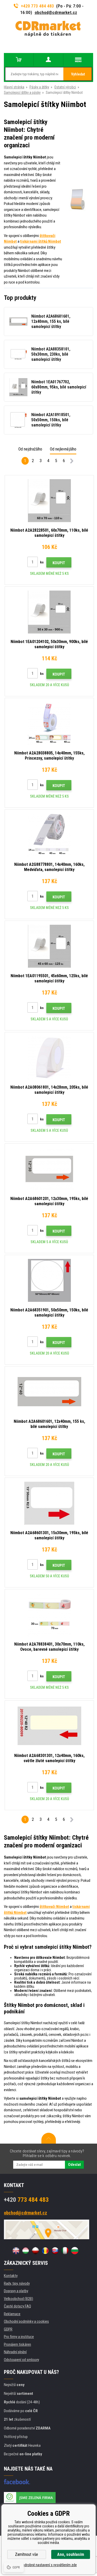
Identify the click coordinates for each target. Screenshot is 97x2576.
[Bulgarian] (75, 2251)
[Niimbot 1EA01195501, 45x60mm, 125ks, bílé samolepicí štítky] (49, 946)
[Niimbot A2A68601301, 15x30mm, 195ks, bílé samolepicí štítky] (49, 1503)
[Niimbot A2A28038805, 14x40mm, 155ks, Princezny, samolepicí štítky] (49, 723)
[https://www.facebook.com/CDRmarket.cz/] (17, 2482)
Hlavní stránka (14, 87)
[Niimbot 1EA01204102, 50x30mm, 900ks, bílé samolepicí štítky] (49, 612)
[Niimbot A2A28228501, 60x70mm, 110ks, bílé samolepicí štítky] (49, 501)
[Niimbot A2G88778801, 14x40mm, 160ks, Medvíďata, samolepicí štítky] (49, 835)
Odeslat (74, 2165)
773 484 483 (26, 2200)
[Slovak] (55, 2251)
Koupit (59, 563)
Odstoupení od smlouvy (21, 2360)
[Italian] (65, 2251)
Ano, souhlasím (71, 2554)
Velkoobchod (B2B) (18, 2299)
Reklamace (12, 2314)
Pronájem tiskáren (17, 2344)
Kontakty (11, 2276)
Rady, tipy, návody (17, 2283)
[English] (16, 2251)
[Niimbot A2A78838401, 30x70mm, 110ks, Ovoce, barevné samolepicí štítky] (49, 1615)
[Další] (72, 462)
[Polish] (35, 2251)
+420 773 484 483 (38, 6)
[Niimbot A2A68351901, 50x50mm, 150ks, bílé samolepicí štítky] (49, 1280)
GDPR (8, 2329)
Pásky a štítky (39, 87)
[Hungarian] (26, 2251)
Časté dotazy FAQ (17, 2306)
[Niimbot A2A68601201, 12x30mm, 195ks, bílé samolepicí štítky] (49, 1169)
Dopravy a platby (16, 2291)
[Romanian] (45, 2251)
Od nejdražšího (30, 449)
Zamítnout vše (27, 2554)
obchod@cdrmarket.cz (56, 12)
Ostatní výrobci (65, 87)
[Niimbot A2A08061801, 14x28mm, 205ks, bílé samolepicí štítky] (49, 1058)
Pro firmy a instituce (19, 2337)
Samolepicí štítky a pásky (22, 93)
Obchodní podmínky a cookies (26, 2321)
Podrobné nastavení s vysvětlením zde (49, 2565)
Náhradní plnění (15, 2352)
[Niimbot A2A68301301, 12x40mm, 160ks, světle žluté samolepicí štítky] (49, 1726)
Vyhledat (78, 74)
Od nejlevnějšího (63, 449)
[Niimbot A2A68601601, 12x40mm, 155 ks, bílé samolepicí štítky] (49, 1392)
